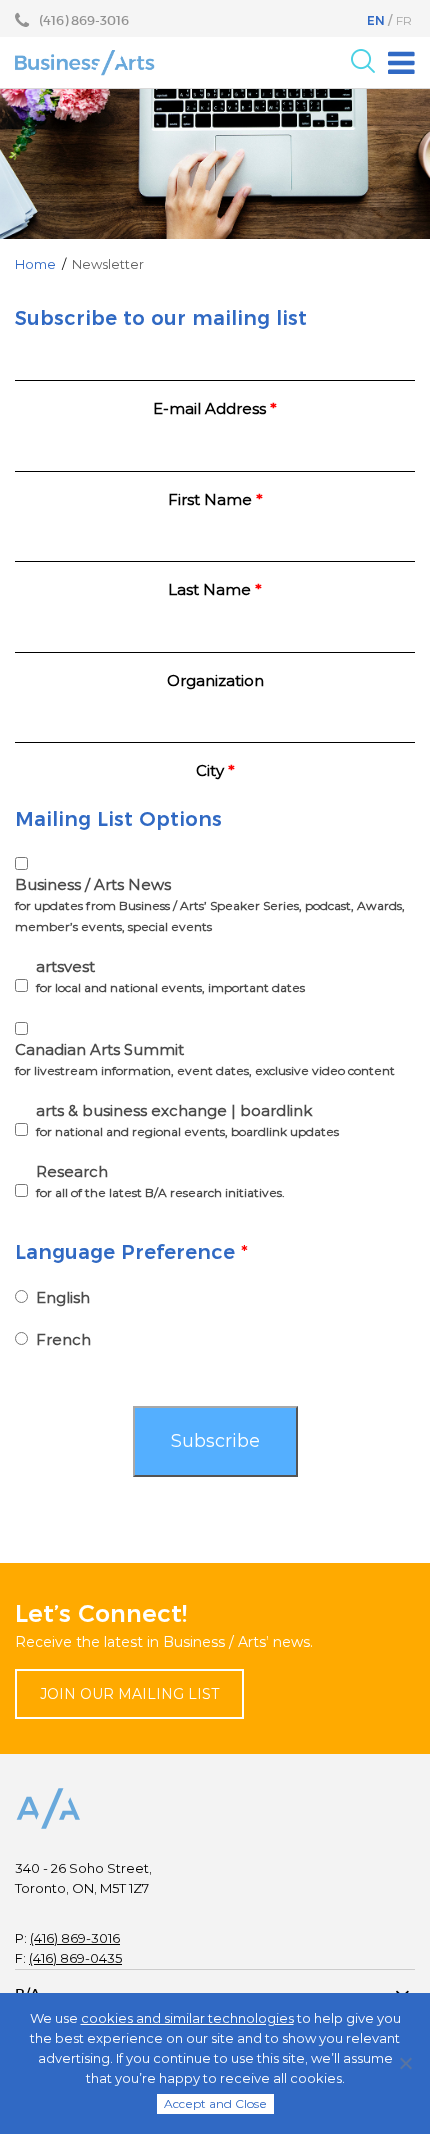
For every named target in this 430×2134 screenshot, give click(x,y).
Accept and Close (215, 2103)
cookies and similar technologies (187, 2018)
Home (35, 264)
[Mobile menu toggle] (401, 63)
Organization (215, 680)
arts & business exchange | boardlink (187, 1120)
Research (160, 1181)
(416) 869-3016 (75, 1938)
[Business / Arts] (85, 62)
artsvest (170, 976)
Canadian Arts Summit (205, 1059)
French (63, 1339)
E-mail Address (215, 408)
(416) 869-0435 (75, 1958)
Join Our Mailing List (129, 1694)
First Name (215, 499)
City (215, 770)
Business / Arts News (210, 904)
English (63, 1297)
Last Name (215, 589)
